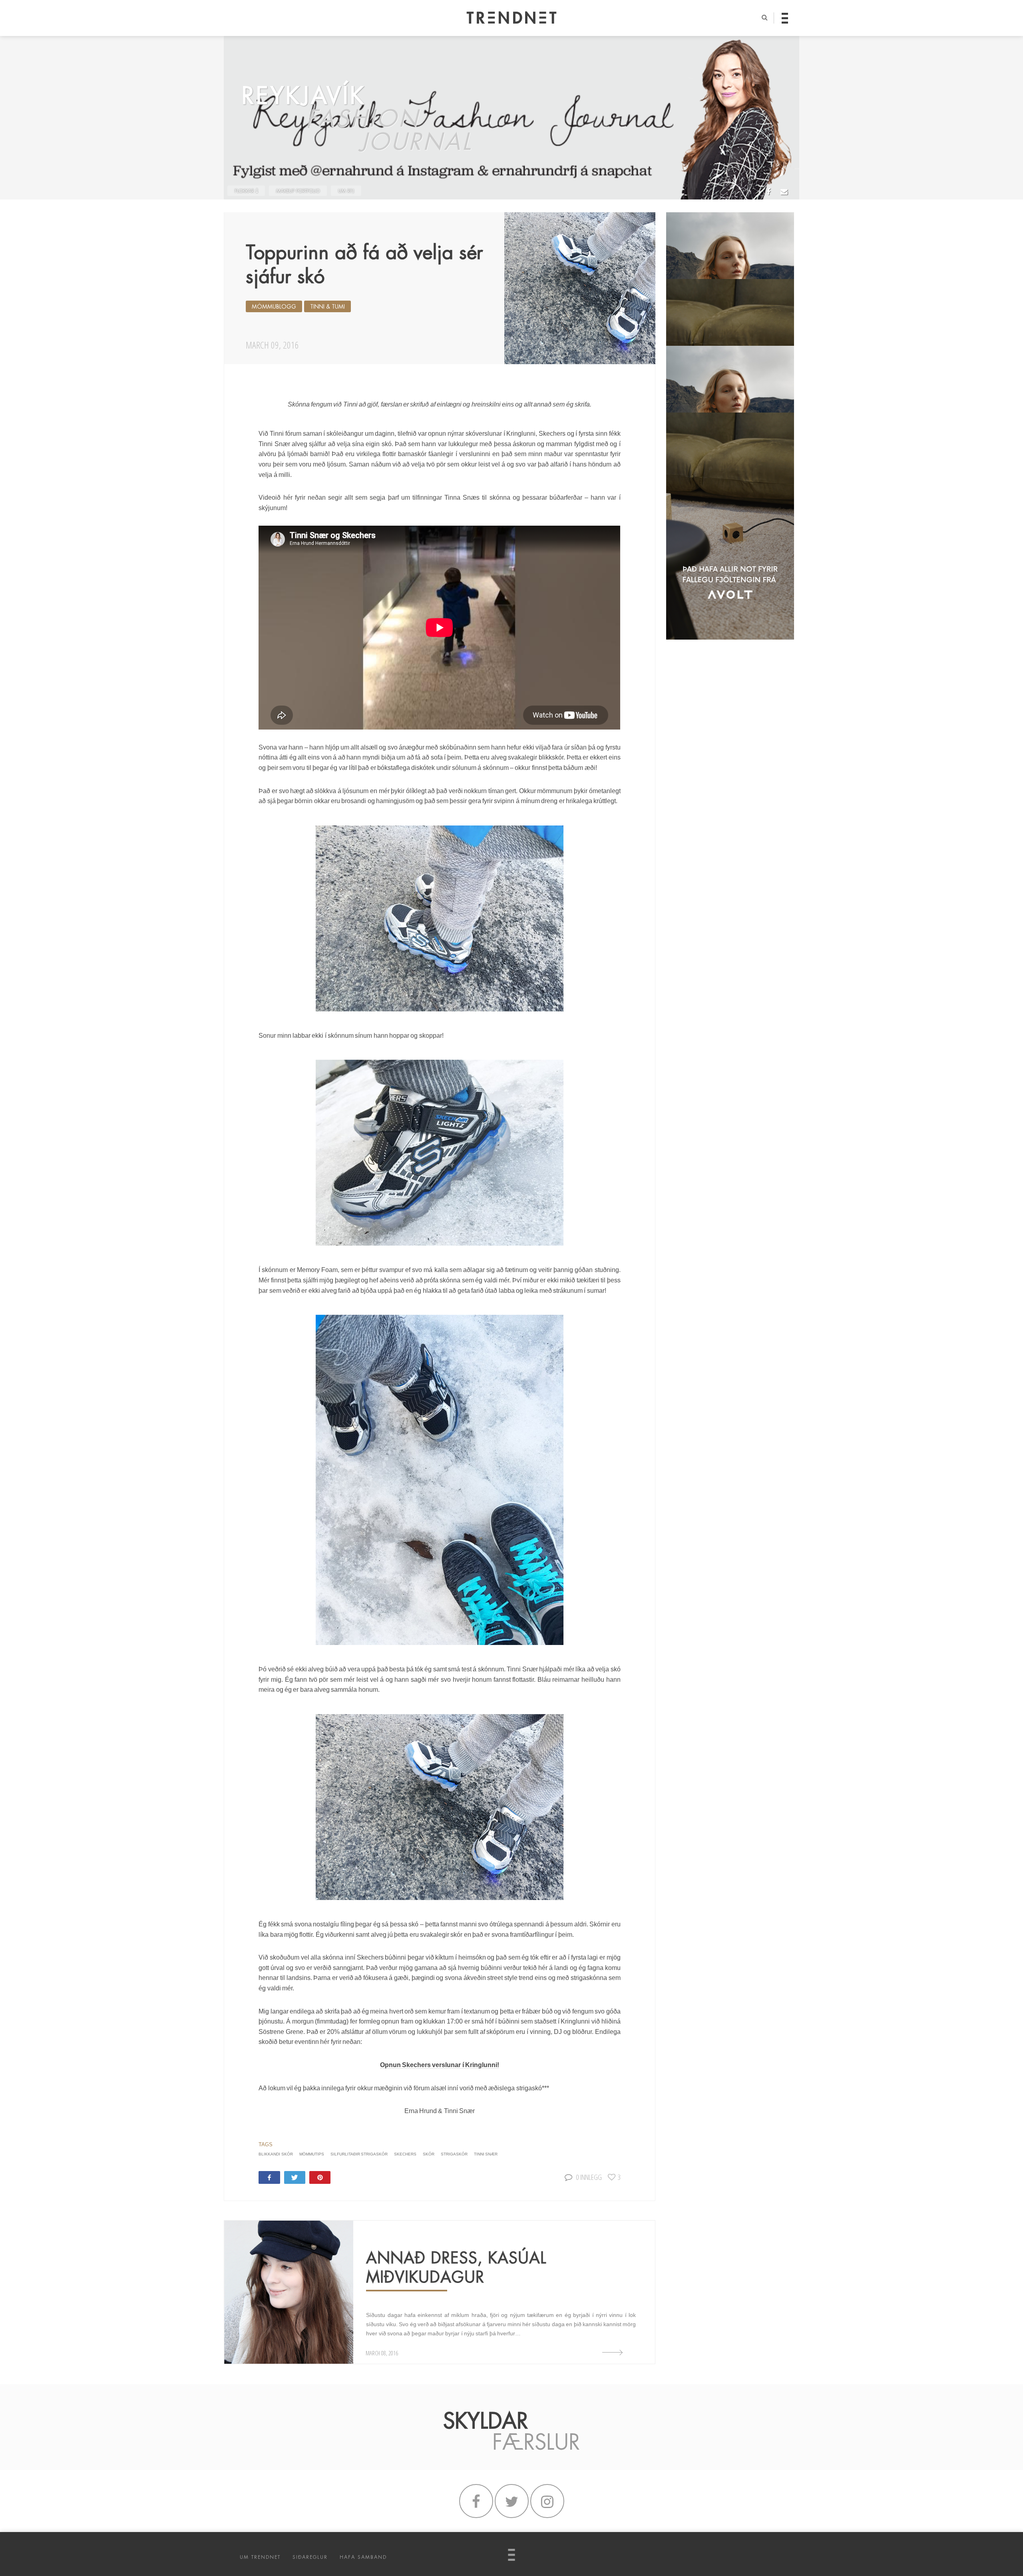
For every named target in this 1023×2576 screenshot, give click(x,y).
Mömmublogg (274, 307)
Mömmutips (312, 2154)
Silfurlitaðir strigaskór (359, 2154)
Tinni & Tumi (327, 307)
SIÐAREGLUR (310, 2557)
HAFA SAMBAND (363, 2557)
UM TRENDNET (260, 2557)
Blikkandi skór (276, 2154)
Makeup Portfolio (298, 191)
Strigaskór (454, 2154)
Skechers (405, 2154)
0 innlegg (589, 2177)
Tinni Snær (486, 2154)
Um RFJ (346, 191)
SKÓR (429, 2154)
